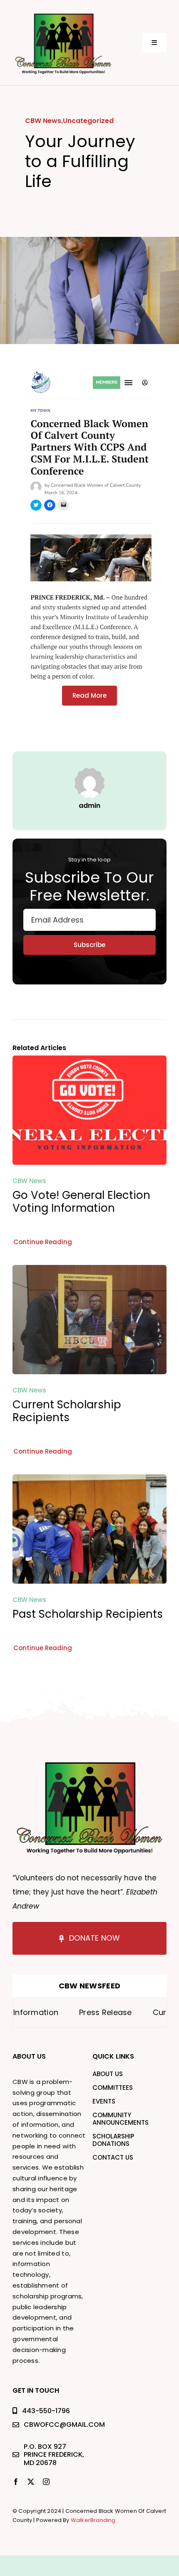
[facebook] (16, 2482)
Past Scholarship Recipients (88, 1614)
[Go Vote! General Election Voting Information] (89, 1062)
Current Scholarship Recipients (67, 1411)
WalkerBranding (93, 2520)
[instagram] (46, 2482)
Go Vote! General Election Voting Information (81, 1202)
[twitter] (31, 2482)
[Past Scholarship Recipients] (89, 1480)
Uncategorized (88, 121)
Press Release (76, 2012)
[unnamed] (63, 14)
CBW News (43, 121)
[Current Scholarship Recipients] (89, 1271)
